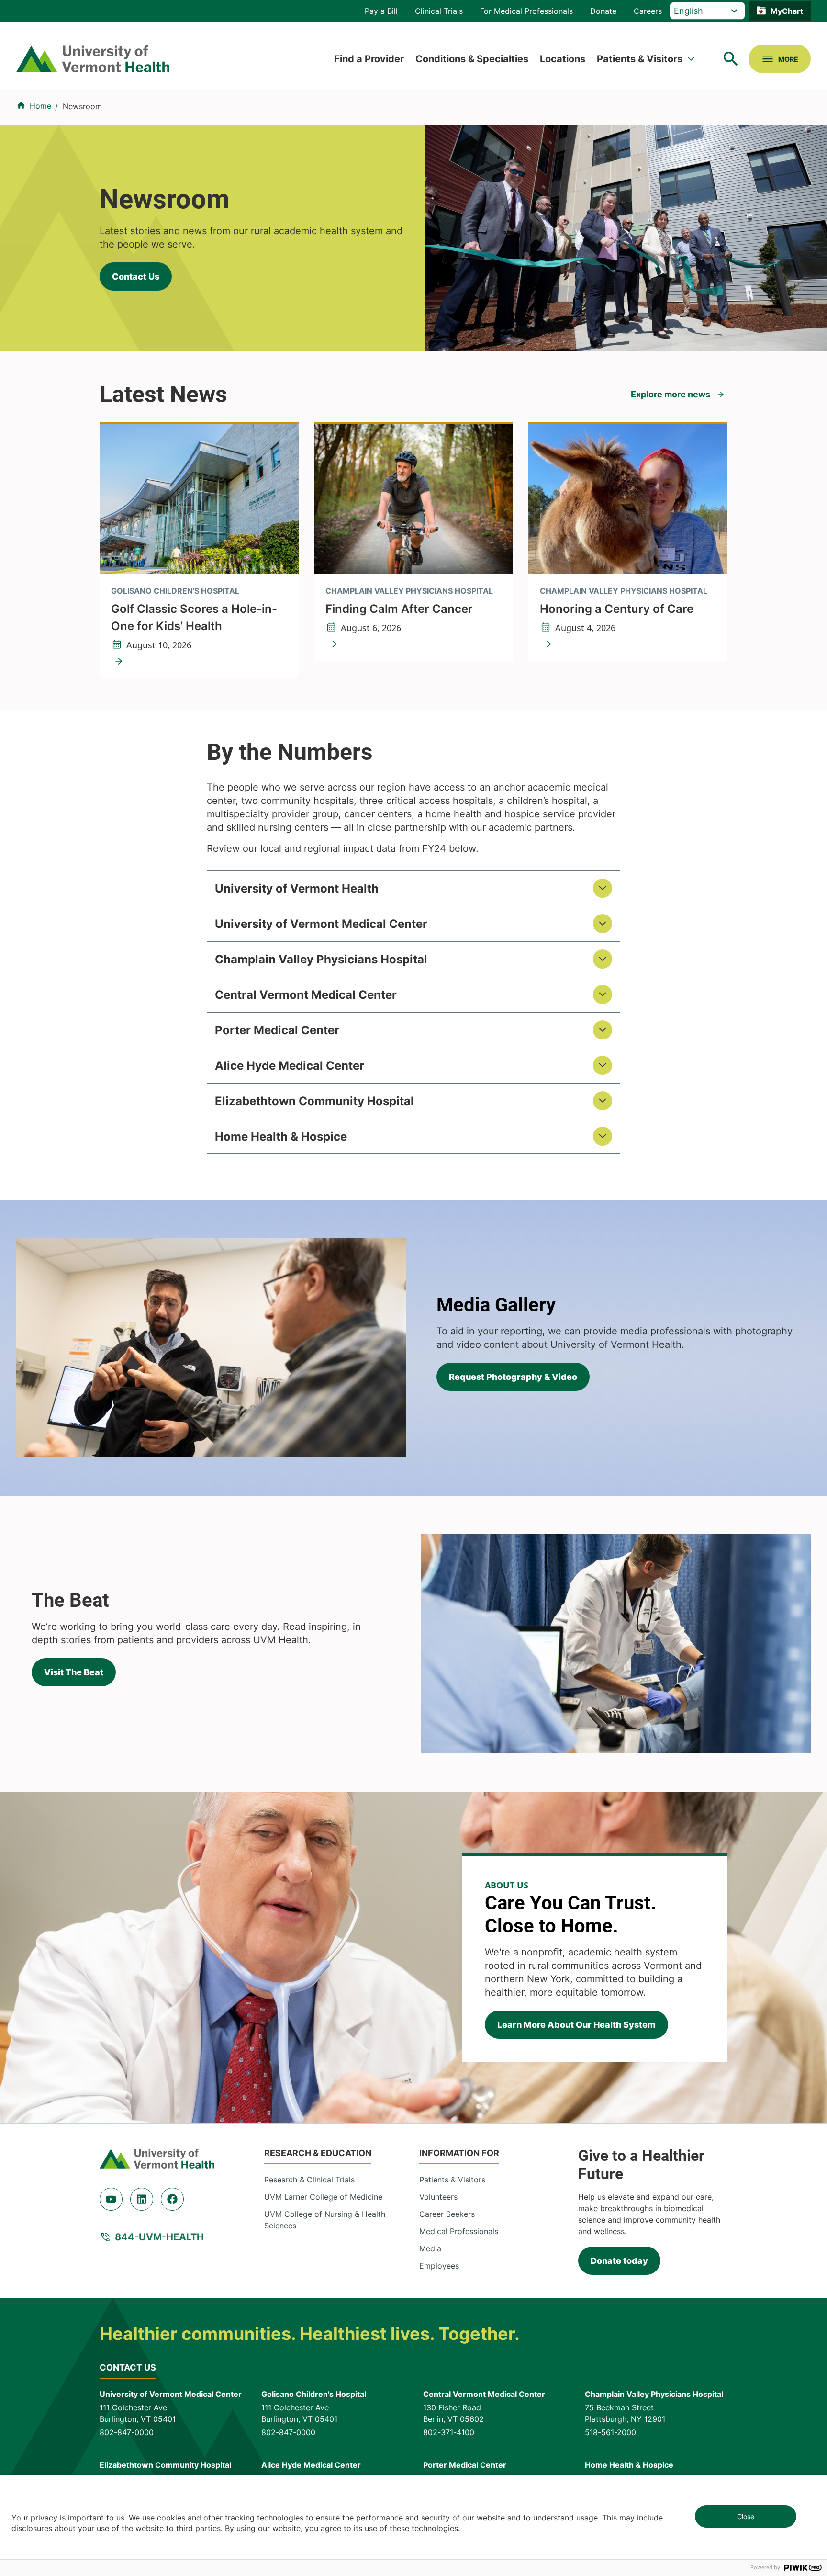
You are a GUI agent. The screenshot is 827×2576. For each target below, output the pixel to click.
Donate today (619, 2261)
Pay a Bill (381, 11)
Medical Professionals (459, 2231)
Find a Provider (369, 59)
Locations (563, 59)
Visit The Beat (74, 1672)
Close (746, 2516)
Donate (603, 11)
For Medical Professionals (526, 11)
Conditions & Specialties (472, 59)
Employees (439, 2266)
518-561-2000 (610, 2432)
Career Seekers (447, 2214)
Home (40, 106)
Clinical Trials (439, 11)
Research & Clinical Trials (309, 2180)
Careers (648, 11)
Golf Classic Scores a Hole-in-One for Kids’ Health (194, 617)
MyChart (787, 11)
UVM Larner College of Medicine (323, 2197)
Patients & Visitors (640, 59)
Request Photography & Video (513, 1377)
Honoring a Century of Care (617, 609)
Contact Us (136, 277)
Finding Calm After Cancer (399, 609)
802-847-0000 (127, 2432)
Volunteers (438, 2197)
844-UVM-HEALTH (159, 2237)
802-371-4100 (449, 2432)
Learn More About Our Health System (576, 2025)
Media (430, 2248)
